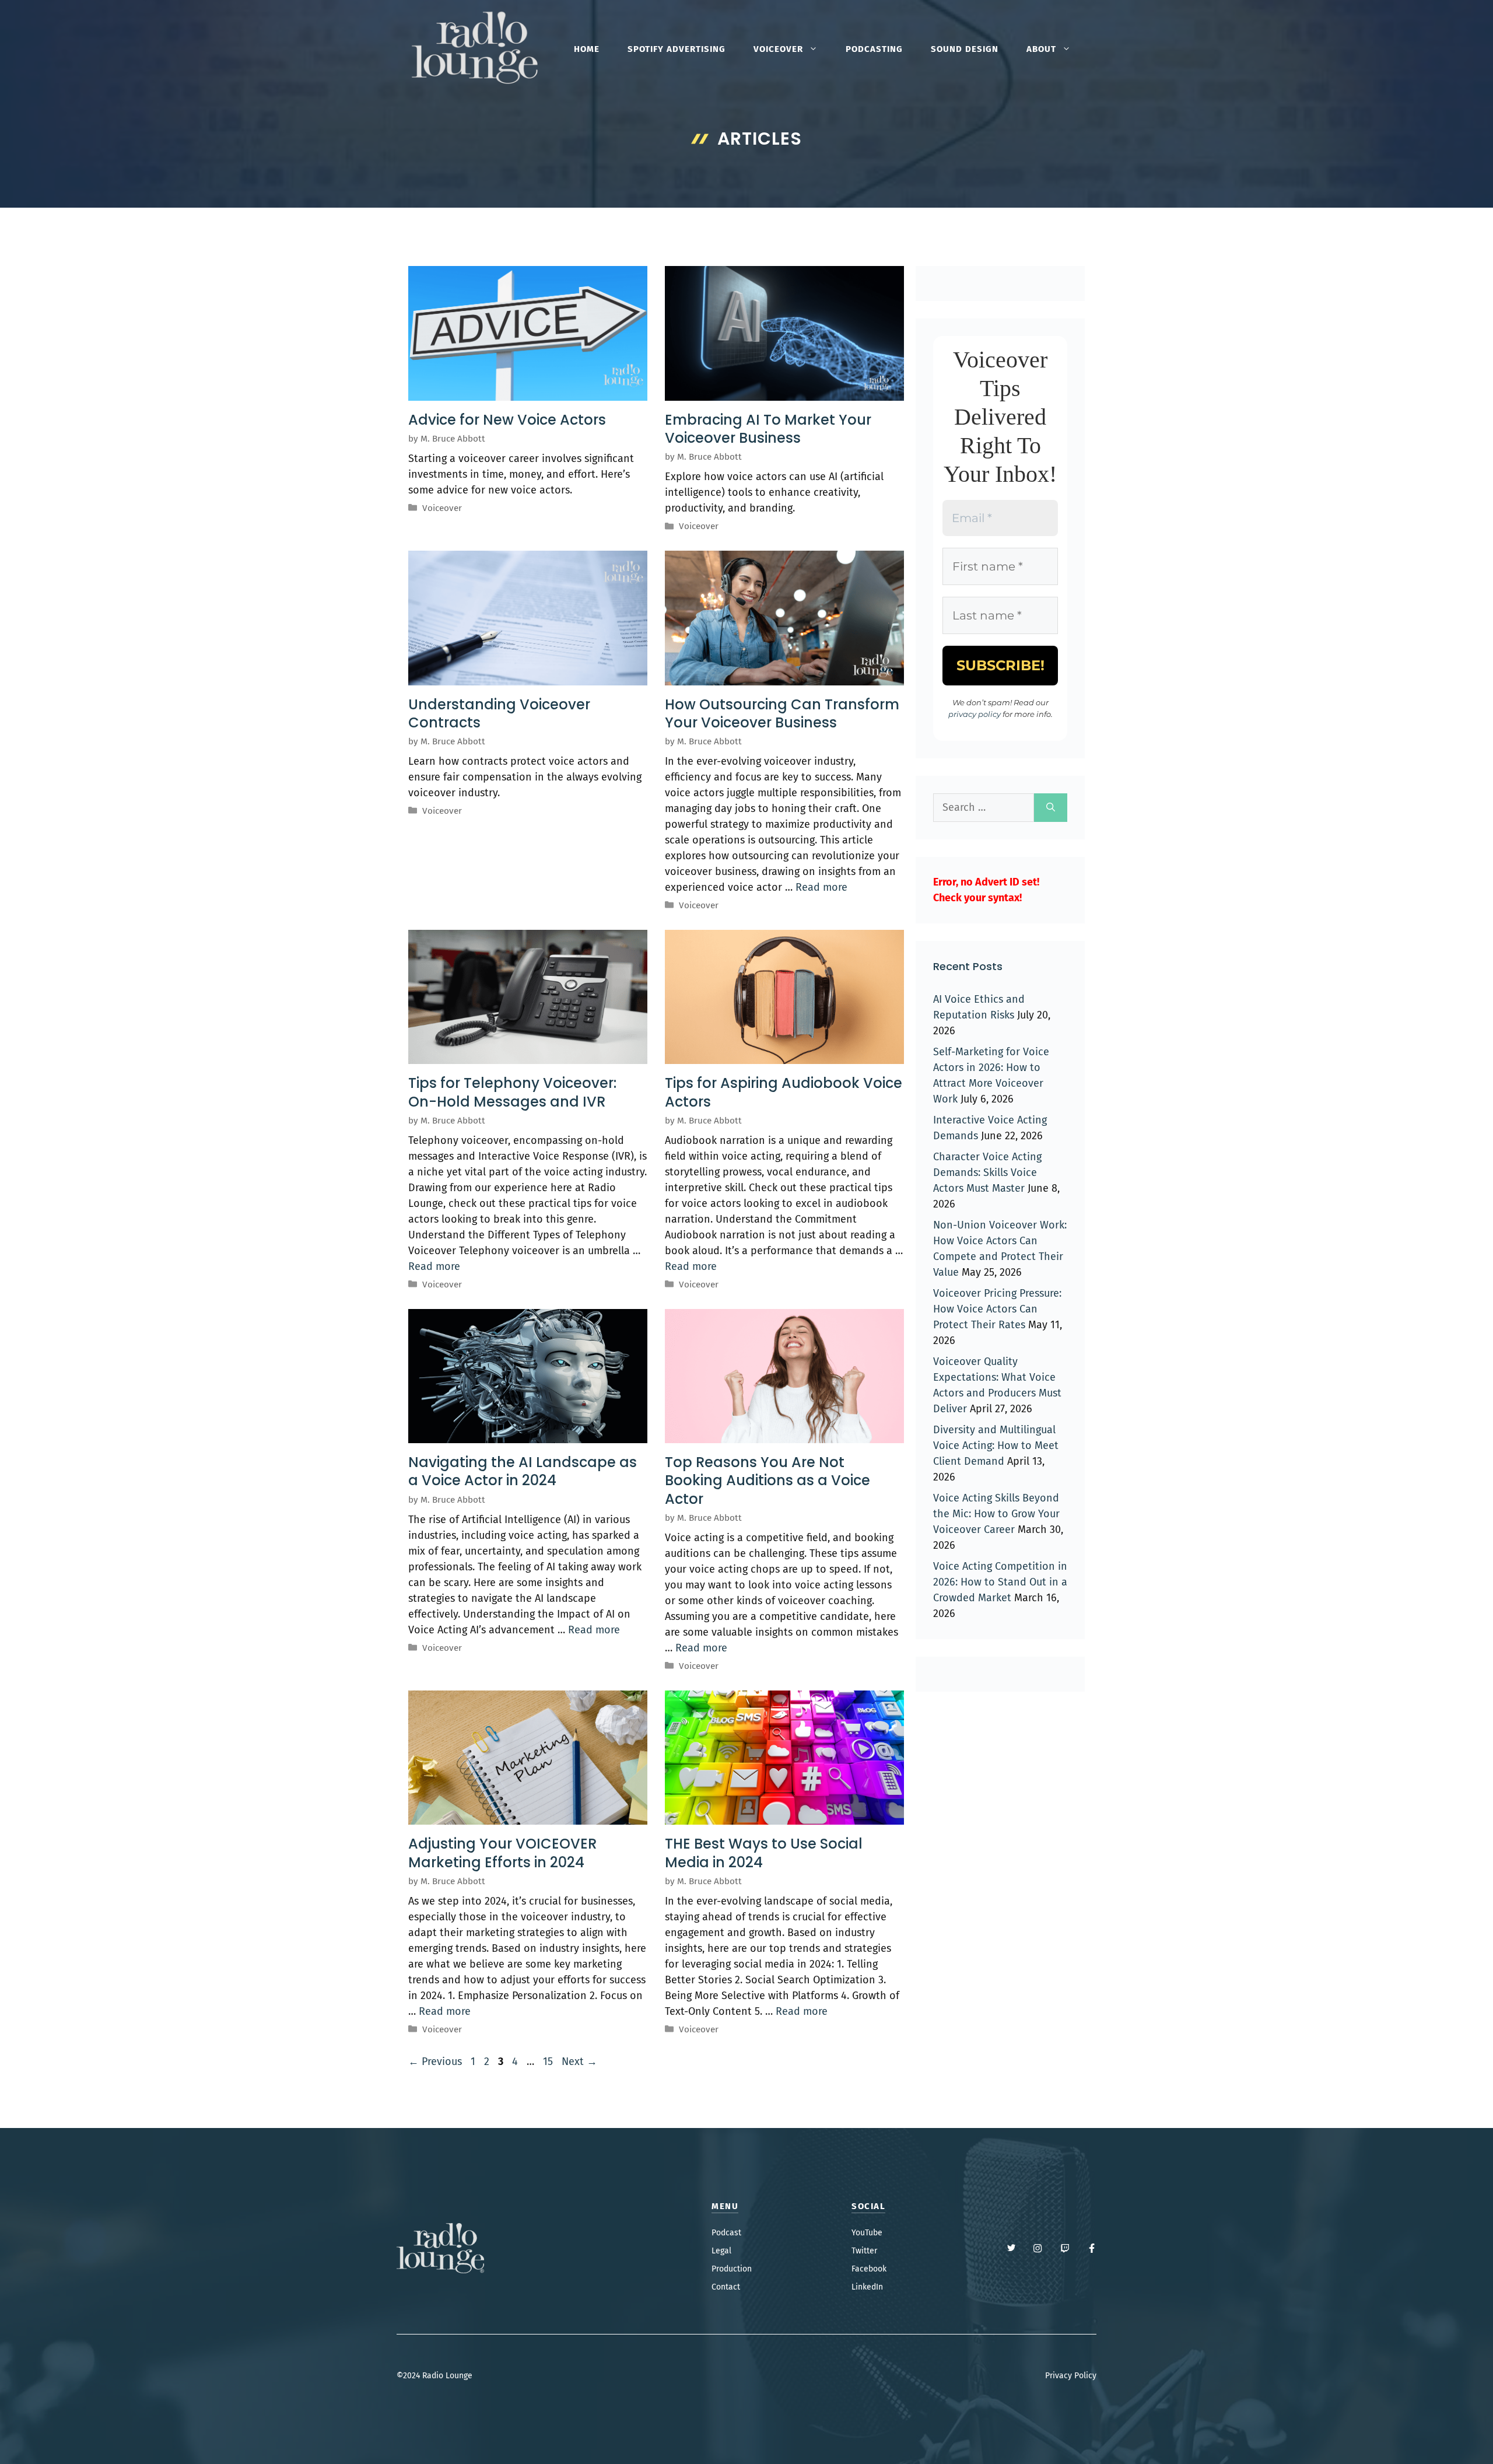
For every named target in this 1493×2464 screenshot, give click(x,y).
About (1041, 49)
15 (549, 2061)
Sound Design (965, 49)
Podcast (726, 2233)
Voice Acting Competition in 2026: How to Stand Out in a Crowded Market (1000, 1582)
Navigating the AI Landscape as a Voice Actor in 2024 (523, 1471)
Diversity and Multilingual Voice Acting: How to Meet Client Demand (996, 1445)
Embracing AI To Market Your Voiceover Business (768, 429)
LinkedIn (867, 2287)
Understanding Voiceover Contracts (499, 713)
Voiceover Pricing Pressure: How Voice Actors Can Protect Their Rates (997, 1309)
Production (732, 2269)
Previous (435, 2061)
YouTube (867, 2233)
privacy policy (975, 714)
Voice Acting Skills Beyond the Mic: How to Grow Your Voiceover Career (996, 1514)
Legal (721, 2251)
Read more (821, 887)
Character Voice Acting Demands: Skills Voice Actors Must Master (987, 1172)
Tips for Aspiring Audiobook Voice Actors (784, 1092)
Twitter (864, 2251)
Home (587, 49)
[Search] (1051, 808)
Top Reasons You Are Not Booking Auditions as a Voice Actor (767, 1480)
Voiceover (778, 49)
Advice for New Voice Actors (507, 420)
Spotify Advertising (677, 49)
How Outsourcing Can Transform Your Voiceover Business (782, 713)
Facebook (869, 2269)
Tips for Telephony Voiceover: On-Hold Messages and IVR (512, 1092)
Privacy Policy (1071, 2376)
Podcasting (874, 49)
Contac (724, 2287)
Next (579, 2061)
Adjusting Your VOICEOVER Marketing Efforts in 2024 (502, 1853)
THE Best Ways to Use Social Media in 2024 (764, 1853)
